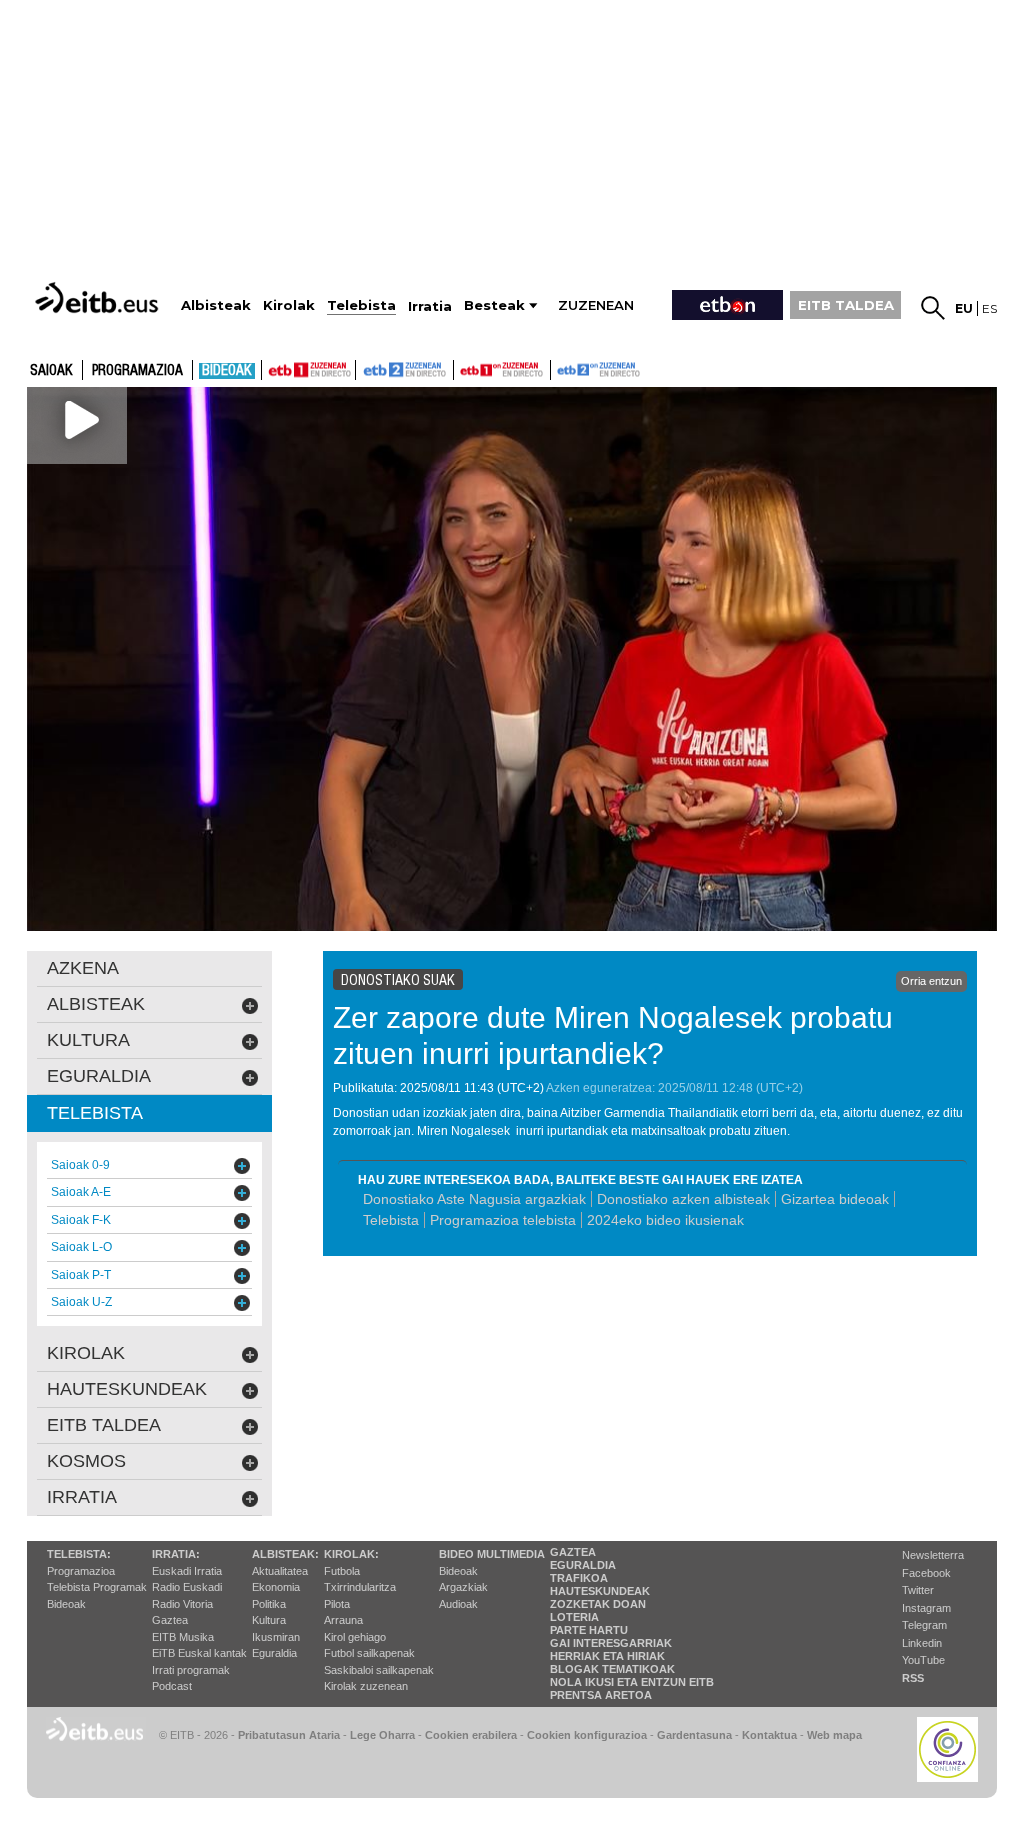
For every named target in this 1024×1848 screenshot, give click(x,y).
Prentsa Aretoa (601, 1695)
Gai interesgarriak (611, 1643)
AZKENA (83, 968)
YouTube (923, 1660)
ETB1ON (463, 368)
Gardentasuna (694, 1735)
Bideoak (227, 371)
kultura (88, 1040)
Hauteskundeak (600, 1591)
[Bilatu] (933, 308)
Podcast (172, 1686)
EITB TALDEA (846, 305)
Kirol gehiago (355, 1637)
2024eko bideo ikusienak (667, 1220)
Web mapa (834, 1735)
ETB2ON (560, 368)
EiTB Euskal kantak (199, 1653)
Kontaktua (769, 1735)
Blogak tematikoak (612, 1669)
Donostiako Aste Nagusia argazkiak (474, 1199)
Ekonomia (276, 1587)
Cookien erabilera (471, 1735)
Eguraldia (274, 1653)
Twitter (918, 1590)
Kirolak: (351, 1554)
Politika (269, 1604)
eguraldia (99, 1076)
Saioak (51, 371)
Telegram (924, 1625)
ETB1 (308, 370)
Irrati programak (191, 1670)
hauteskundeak (127, 1389)
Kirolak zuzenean (366, 1686)
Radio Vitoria (182, 1604)
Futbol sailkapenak (369, 1653)
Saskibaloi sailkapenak (379, 1670)
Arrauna (343, 1620)
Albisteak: (285, 1554)
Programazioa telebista (503, 1220)
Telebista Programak (97, 1587)
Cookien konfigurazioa (587, 1735)
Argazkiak (463, 1587)
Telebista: (79, 1554)
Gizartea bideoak (835, 1199)
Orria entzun (931, 981)
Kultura (269, 1620)
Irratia (82, 1497)
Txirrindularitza (360, 1587)
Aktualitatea (280, 1571)
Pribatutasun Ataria (289, 1735)
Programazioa (137, 371)
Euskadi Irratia (187, 1571)
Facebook (926, 1573)
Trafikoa (579, 1578)
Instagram (926, 1608)
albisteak (96, 1004)
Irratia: (176, 1554)
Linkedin (922, 1643)
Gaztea (170, 1620)
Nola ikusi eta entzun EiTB (632, 1682)
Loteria (574, 1617)
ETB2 (405, 370)
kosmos (86, 1461)
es (989, 308)
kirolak (86, 1353)
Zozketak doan (598, 1604)
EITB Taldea (104, 1425)
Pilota (337, 1604)
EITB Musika (183, 1637)
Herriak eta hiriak (607, 1656)
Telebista (391, 1220)
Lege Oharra (382, 1735)
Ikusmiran (276, 1637)
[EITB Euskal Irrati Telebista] (99, 297)
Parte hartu (589, 1630)
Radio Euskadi (187, 1587)
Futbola (342, 1571)
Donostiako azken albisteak (683, 1199)
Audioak (458, 1604)
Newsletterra (933, 1555)
